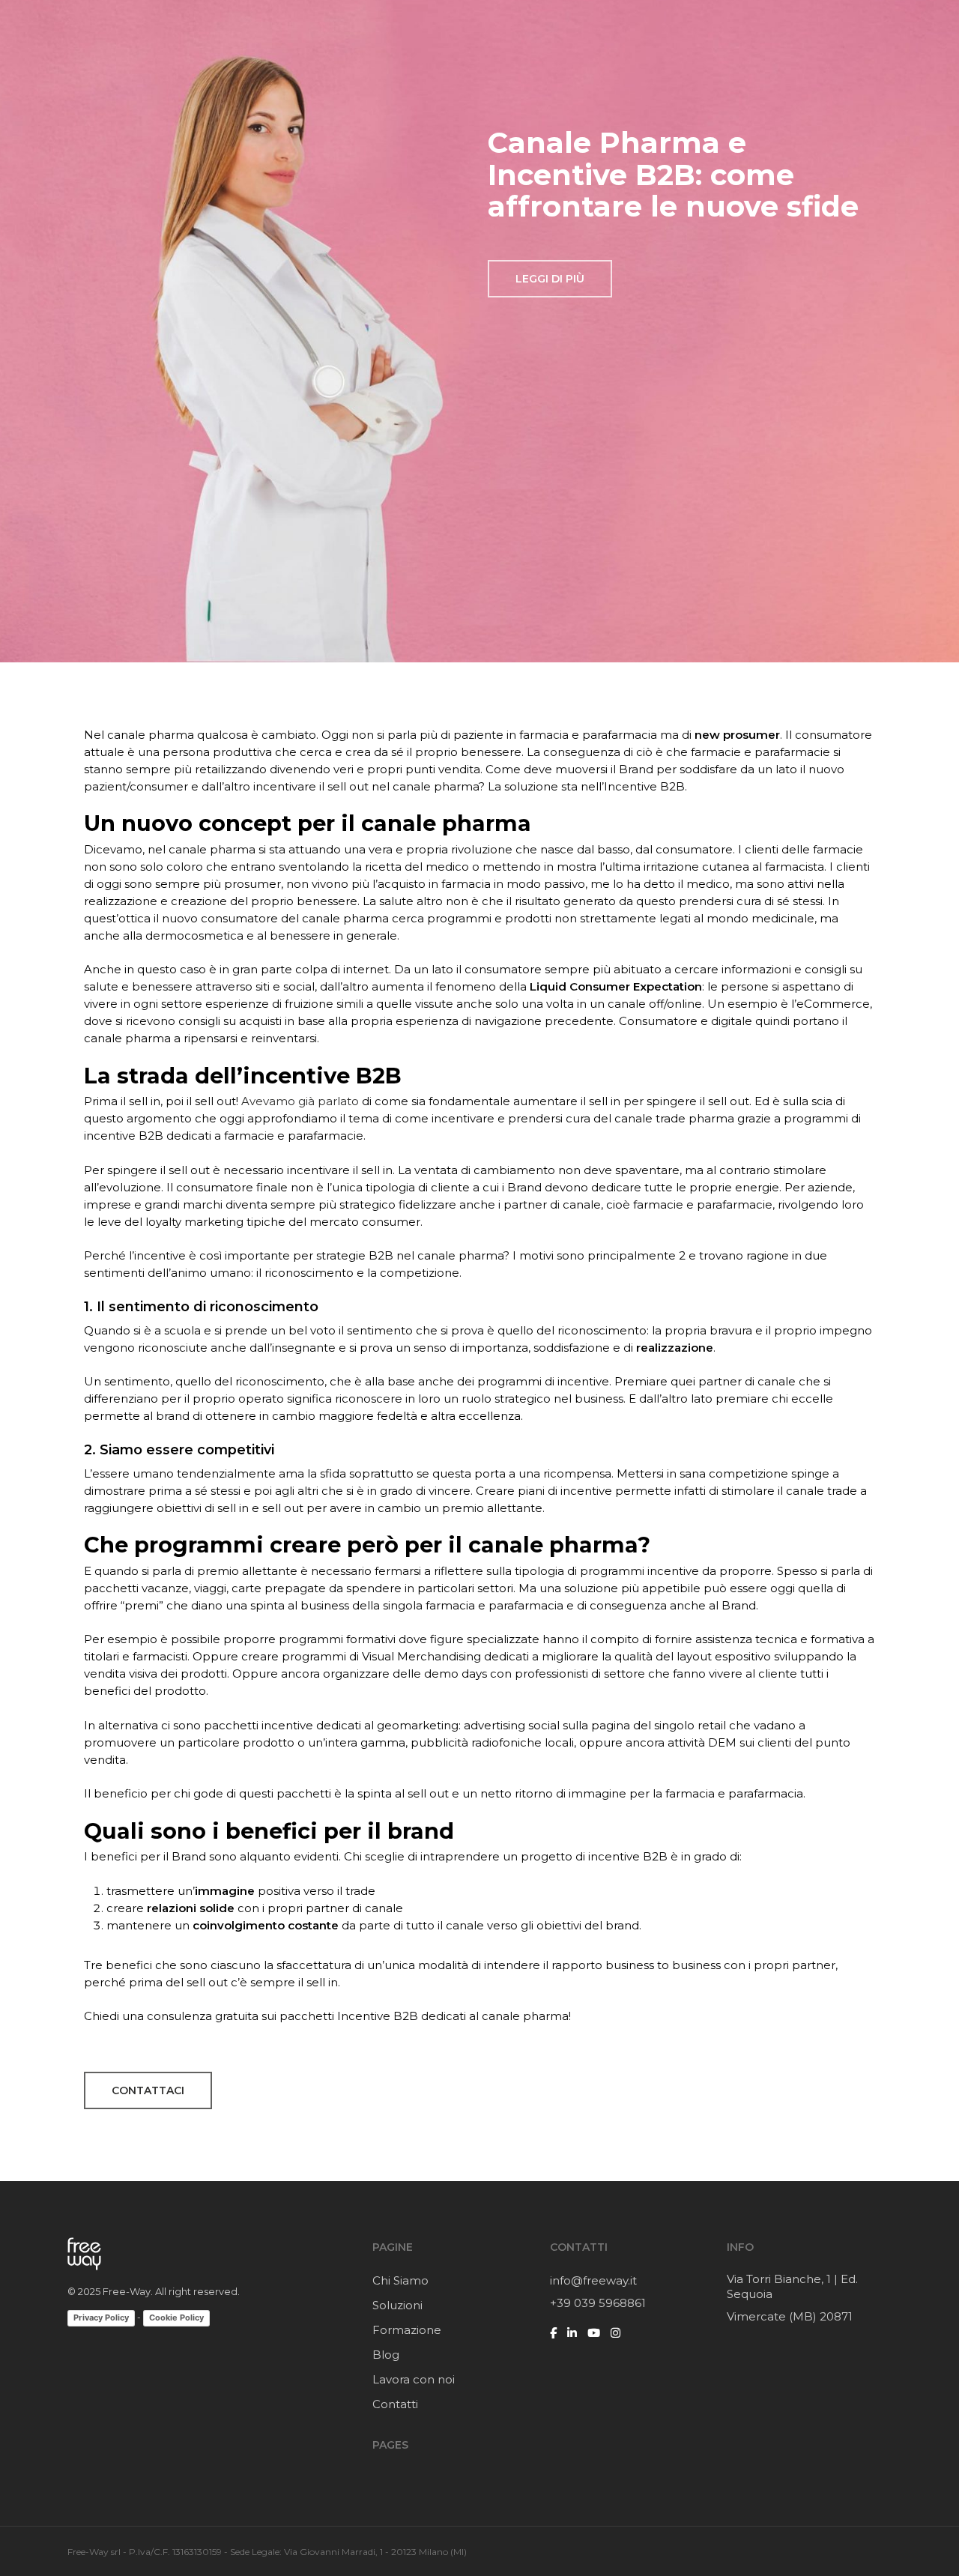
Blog (386, 2355)
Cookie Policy (176, 2318)
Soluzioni (397, 2305)
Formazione (407, 2330)
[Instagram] (615, 2333)
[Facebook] (553, 2333)
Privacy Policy (101, 2318)
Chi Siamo (400, 2280)
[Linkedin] (572, 2333)
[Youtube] (594, 2333)
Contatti (395, 2404)
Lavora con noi (414, 2379)
